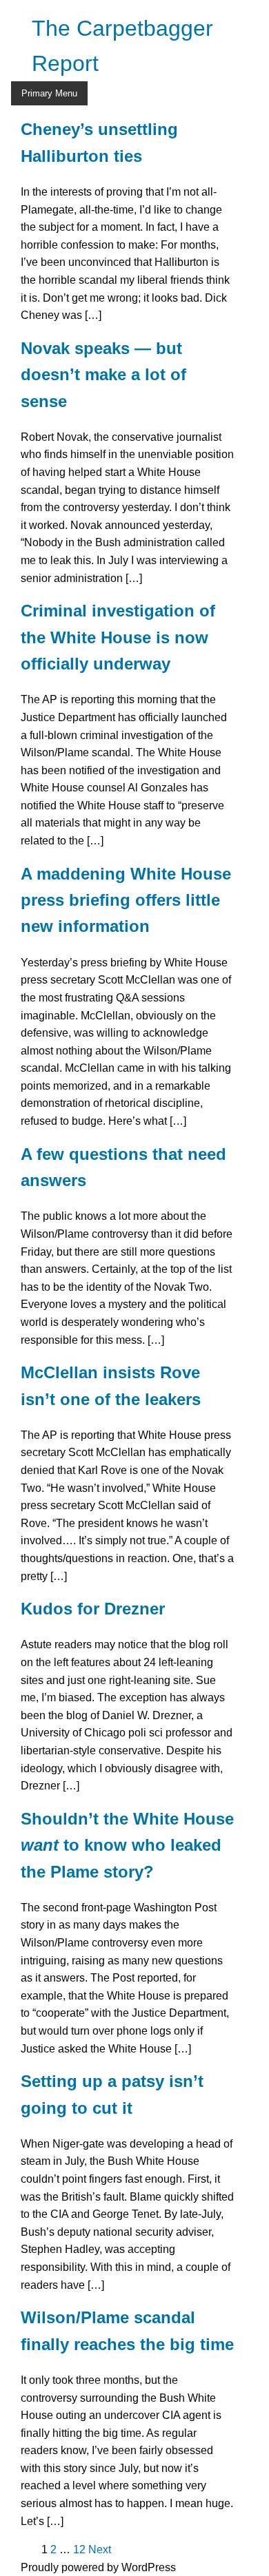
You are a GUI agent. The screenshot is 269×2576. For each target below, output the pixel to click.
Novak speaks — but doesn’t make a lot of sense (103, 375)
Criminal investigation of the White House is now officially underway (118, 637)
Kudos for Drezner (93, 1609)
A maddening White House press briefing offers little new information (126, 900)
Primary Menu (49, 93)
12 (79, 2549)
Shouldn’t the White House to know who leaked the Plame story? (127, 1845)
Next (100, 2549)
